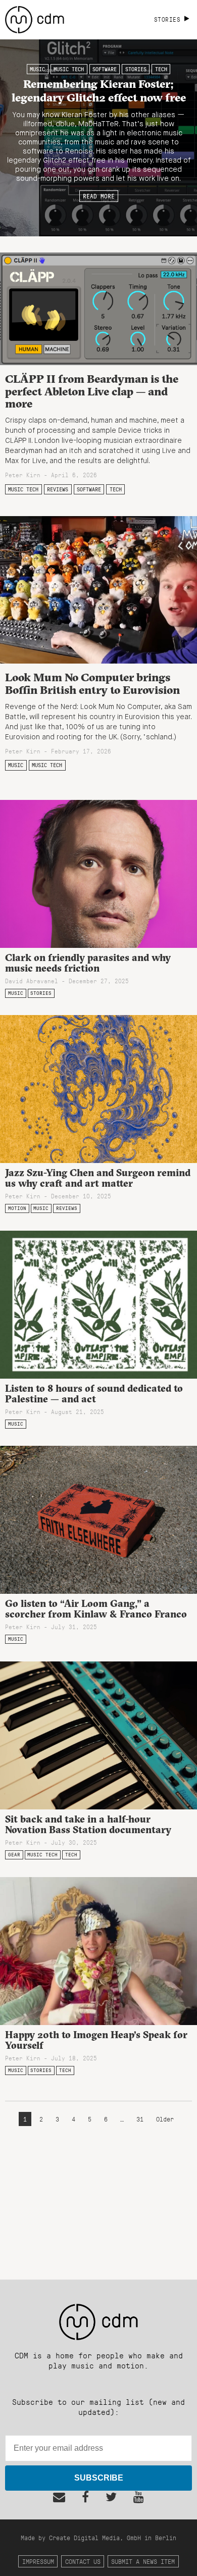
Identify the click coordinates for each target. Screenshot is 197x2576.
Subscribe (99, 2478)
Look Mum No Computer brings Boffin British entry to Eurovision (92, 684)
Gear (14, 1855)
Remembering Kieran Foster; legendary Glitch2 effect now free (99, 90)
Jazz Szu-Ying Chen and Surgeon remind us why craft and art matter (98, 1178)
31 (140, 2119)
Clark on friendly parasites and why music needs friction (88, 963)
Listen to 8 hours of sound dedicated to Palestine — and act (94, 1394)
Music (37, 69)
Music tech (69, 69)
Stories (136, 69)
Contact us (83, 2561)
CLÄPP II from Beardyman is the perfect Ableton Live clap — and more (92, 391)
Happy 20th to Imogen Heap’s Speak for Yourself (96, 2040)
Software (105, 69)
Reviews (58, 489)
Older (165, 2119)
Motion (17, 1208)
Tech (161, 69)
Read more (99, 196)
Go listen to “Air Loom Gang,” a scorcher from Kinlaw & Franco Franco (96, 1609)
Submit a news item (143, 2561)
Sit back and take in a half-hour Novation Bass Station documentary (88, 1824)
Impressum (38, 2561)
